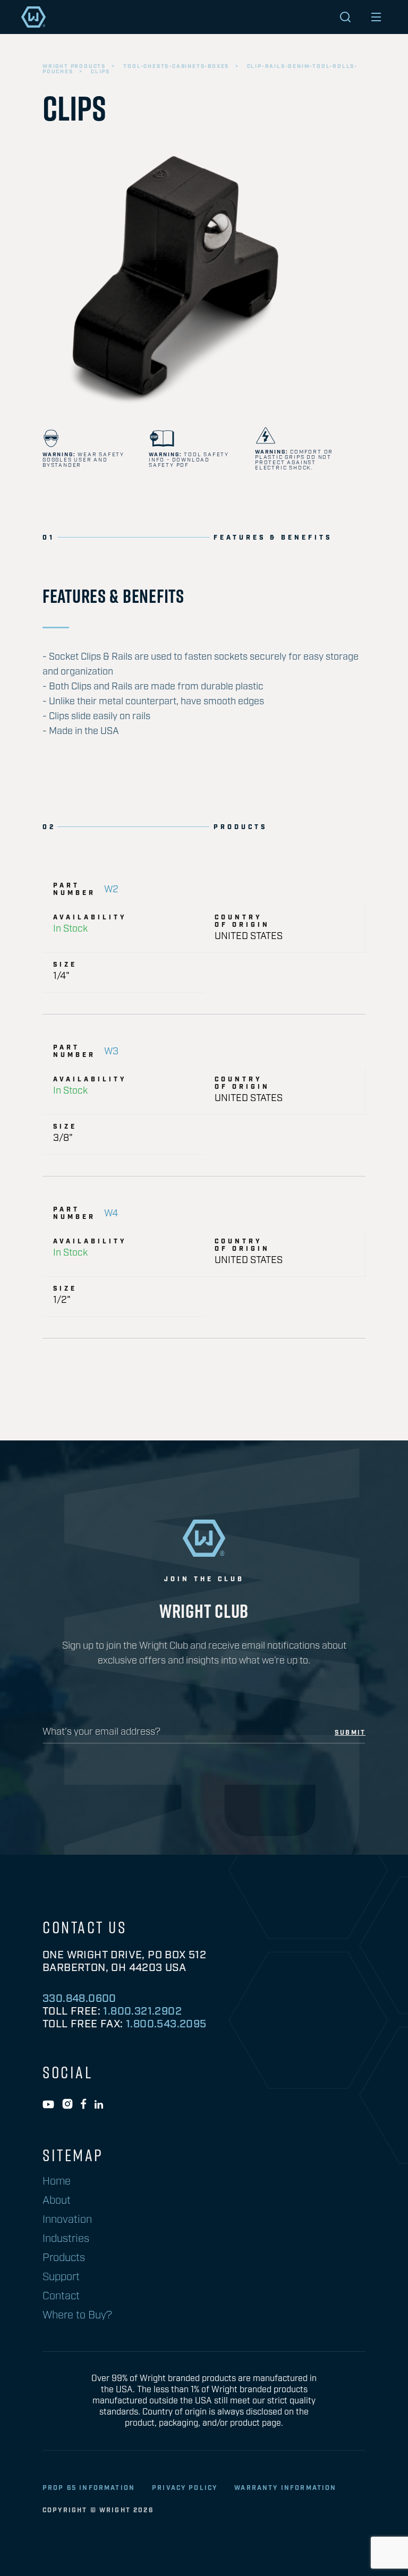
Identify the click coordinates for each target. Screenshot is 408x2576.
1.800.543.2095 (166, 2024)
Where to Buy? (77, 2315)
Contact (61, 2296)
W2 (111, 890)
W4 (111, 1214)
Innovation (67, 2220)
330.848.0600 (79, 1999)
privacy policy (185, 2488)
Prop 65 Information (89, 2488)
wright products (74, 66)
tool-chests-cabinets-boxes (176, 66)
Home (57, 2181)
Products (64, 2258)
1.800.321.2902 (142, 2011)
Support (61, 2277)
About (57, 2200)
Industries (66, 2239)
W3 (111, 1052)
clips (100, 72)
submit (350, 1733)
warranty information (285, 2488)
